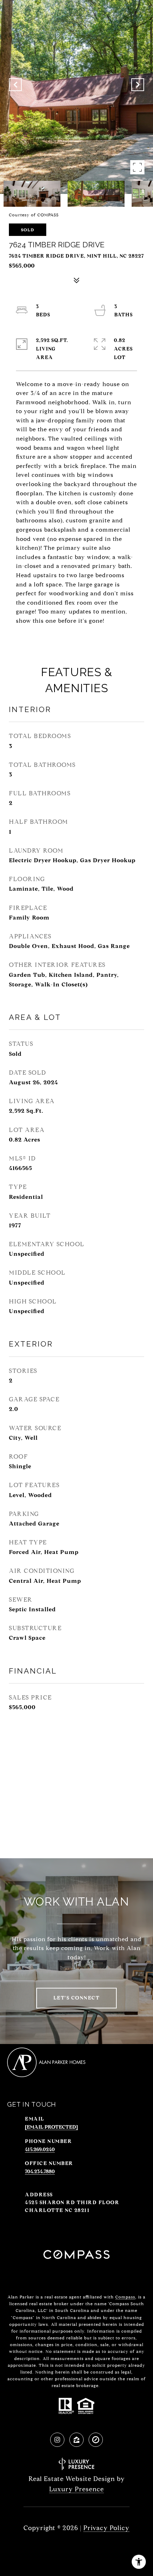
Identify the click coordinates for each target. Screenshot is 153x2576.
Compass (125, 2297)
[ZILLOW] (76, 2440)
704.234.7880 (40, 2172)
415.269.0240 (40, 2150)
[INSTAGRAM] (57, 2440)
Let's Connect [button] (77, 1998)
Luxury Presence (76, 2489)
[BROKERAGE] (96, 2440)
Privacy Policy (106, 2528)
